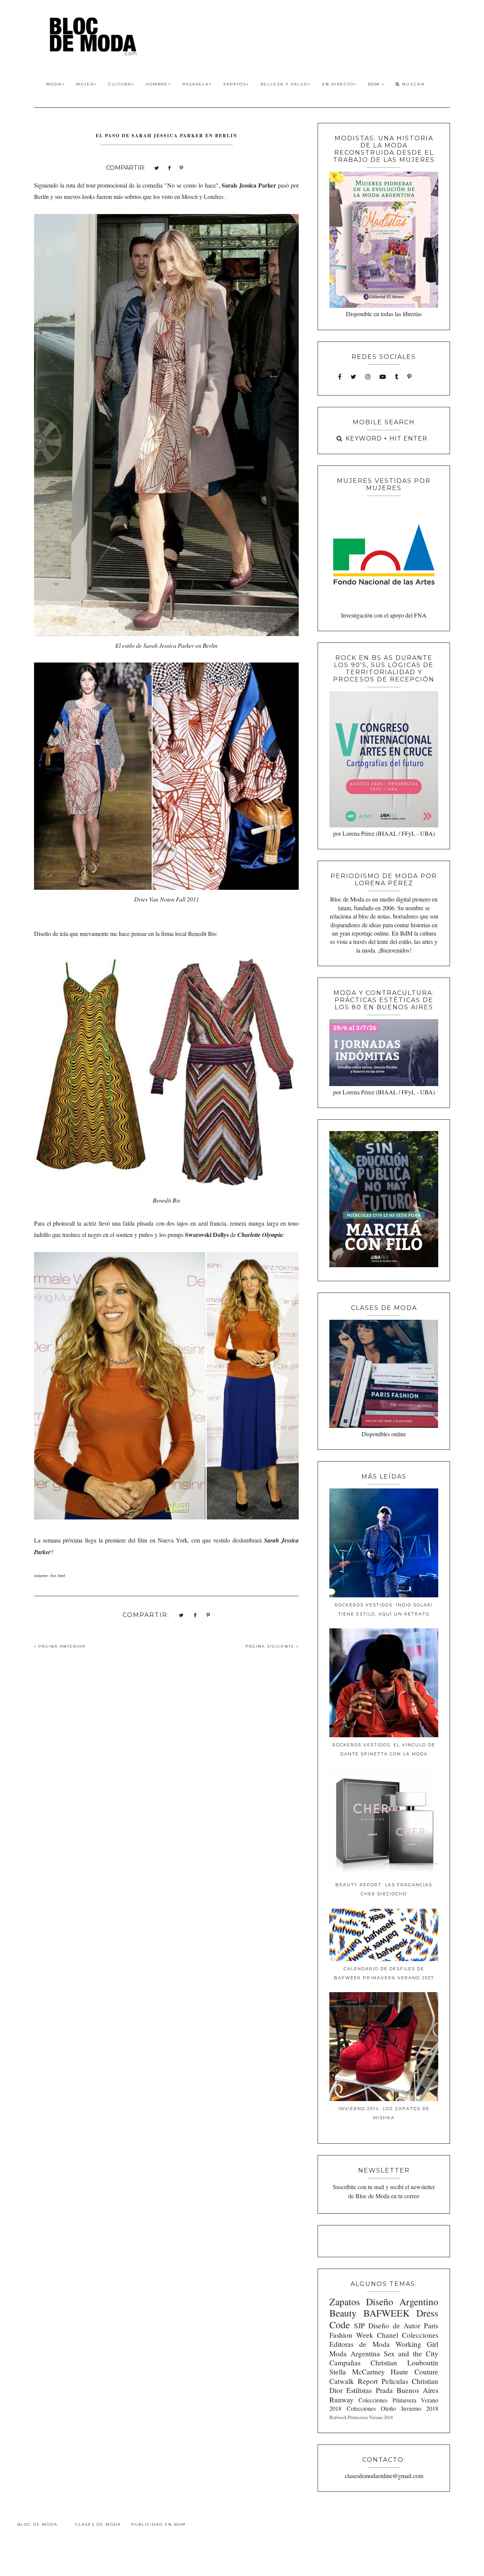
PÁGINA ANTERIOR (61, 1646)
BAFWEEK (386, 2313)
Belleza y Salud (284, 84)
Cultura (120, 84)
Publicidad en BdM (158, 2524)
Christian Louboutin (404, 2363)
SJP (359, 2325)
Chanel (388, 2335)
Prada (384, 2390)
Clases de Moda (98, 2524)
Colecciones (420, 2335)
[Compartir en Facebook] (169, 167)
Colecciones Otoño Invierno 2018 (392, 2408)
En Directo (338, 84)
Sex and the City (411, 2353)
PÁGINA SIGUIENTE (271, 1646)
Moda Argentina (355, 2353)
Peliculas (395, 2381)
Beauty (343, 2313)
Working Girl (417, 2344)
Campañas (345, 2363)
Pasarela (195, 84)
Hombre (157, 84)
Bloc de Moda (37, 2524)
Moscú (190, 196)
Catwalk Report (354, 2381)
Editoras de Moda (359, 2344)
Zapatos (235, 84)
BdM (375, 84)
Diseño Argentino (402, 2301)
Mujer (85, 84)
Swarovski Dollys (207, 1234)
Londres (213, 196)
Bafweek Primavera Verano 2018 (361, 2417)
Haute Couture (414, 2372)
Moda (54, 84)
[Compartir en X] (157, 167)
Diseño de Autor (394, 2325)
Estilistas (359, 2390)
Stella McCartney (357, 2372)
